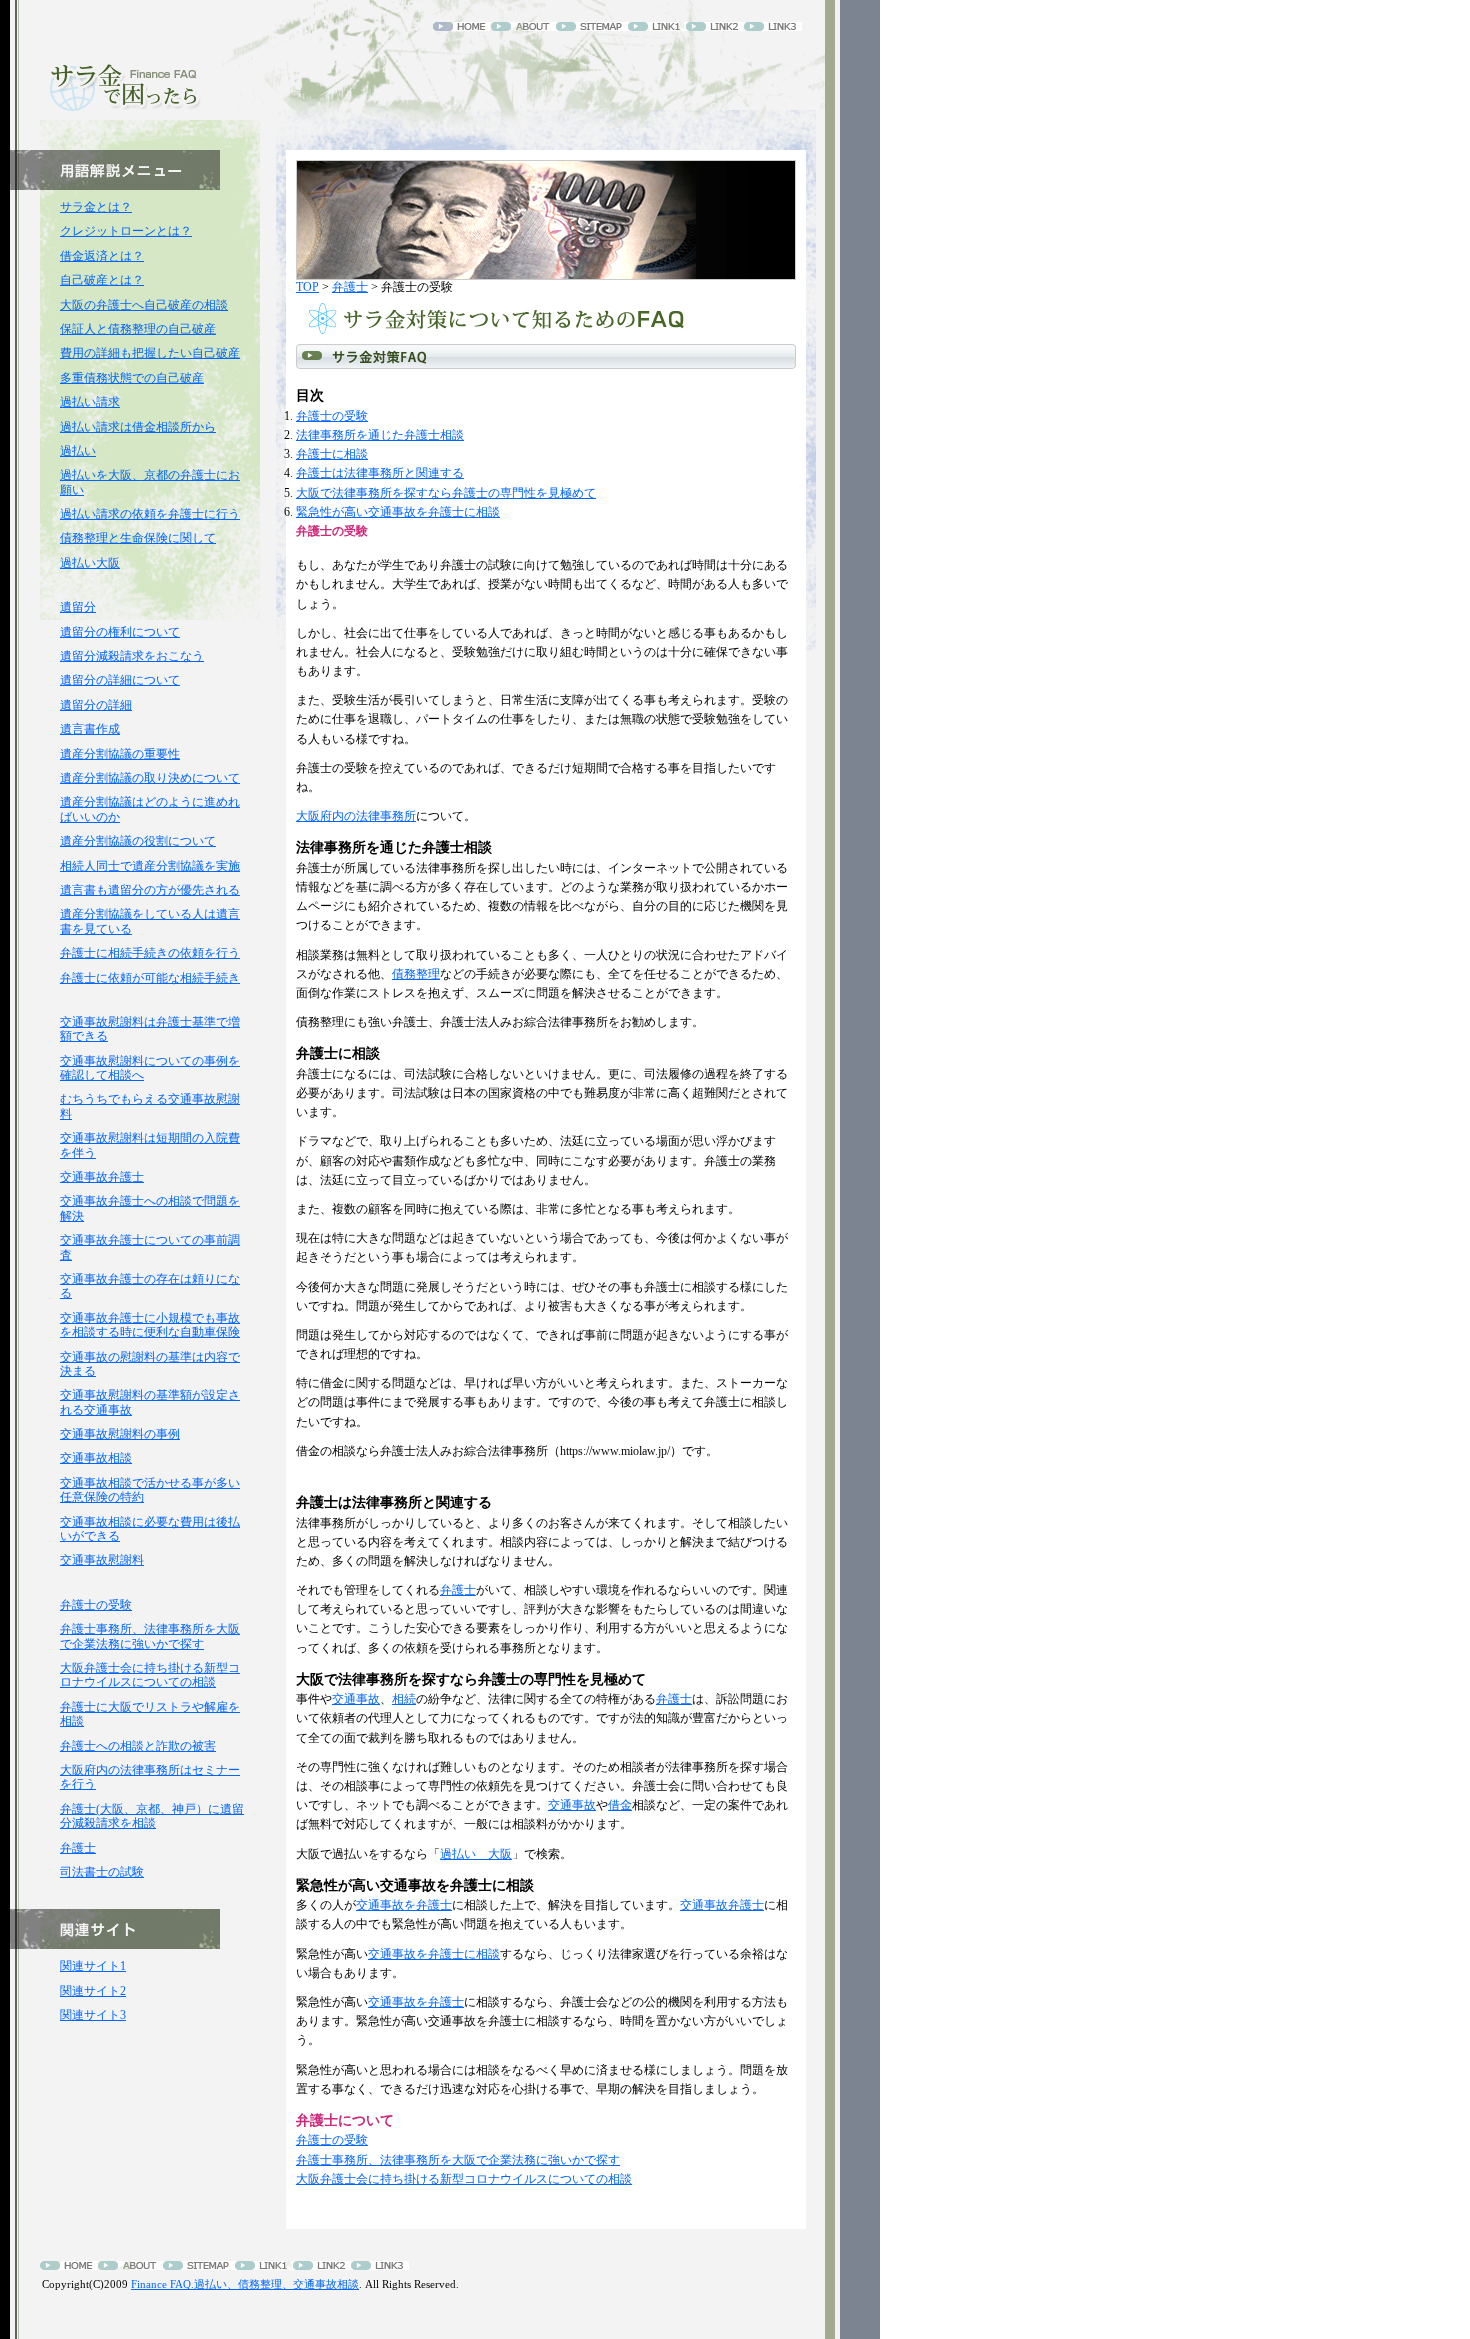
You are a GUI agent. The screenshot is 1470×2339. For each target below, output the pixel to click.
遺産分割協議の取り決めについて (150, 778)
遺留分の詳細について (120, 680)
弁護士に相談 (332, 454)
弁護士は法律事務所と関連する (380, 473)
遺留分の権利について (120, 632)
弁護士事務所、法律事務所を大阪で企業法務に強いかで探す (458, 2160)
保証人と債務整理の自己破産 (138, 329)
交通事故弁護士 (722, 1905)
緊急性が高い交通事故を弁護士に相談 (398, 512)
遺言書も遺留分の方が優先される (150, 890)
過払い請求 (90, 402)
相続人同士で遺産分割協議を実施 (150, 866)
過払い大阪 (90, 563)
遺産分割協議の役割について (138, 841)
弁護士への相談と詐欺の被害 (138, 1746)
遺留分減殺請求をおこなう (132, 656)
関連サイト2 (93, 1991)
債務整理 (416, 974)
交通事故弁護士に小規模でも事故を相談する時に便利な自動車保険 (150, 1325)
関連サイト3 (93, 2015)
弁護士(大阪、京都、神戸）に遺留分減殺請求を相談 (152, 1816)
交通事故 (356, 1699)
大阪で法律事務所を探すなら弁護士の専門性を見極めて (446, 493)
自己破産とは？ (102, 280)
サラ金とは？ (96, 207)
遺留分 (78, 607)
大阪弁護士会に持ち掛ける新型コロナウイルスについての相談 (464, 2179)
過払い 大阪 (476, 1854)
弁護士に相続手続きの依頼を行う (150, 953)
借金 (620, 1805)
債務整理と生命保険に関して (138, 538)
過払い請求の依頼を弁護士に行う (150, 514)
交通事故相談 (96, 1458)
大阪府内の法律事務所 (356, 816)
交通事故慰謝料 (102, 1560)
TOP (307, 287)
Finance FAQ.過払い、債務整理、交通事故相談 (245, 2284)
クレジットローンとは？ (126, 231)
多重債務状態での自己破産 (132, 378)
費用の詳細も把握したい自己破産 (150, 353)
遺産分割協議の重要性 (120, 754)
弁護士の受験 (332, 416)
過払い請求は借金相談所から (138, 427)
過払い (78, 451)
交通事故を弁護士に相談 (434, 1954)
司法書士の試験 (102, 1872)
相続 (404, 1699)
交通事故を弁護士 (404, 1905)
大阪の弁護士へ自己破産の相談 (144, 305)
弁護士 (350, 287)
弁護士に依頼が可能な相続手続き (150, 978)
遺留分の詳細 (96, 705)
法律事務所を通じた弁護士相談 (380, 435)
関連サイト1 (93, 1966)
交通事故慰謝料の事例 (120, 1434)
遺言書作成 (90, 729)
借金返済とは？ (102, 256)
